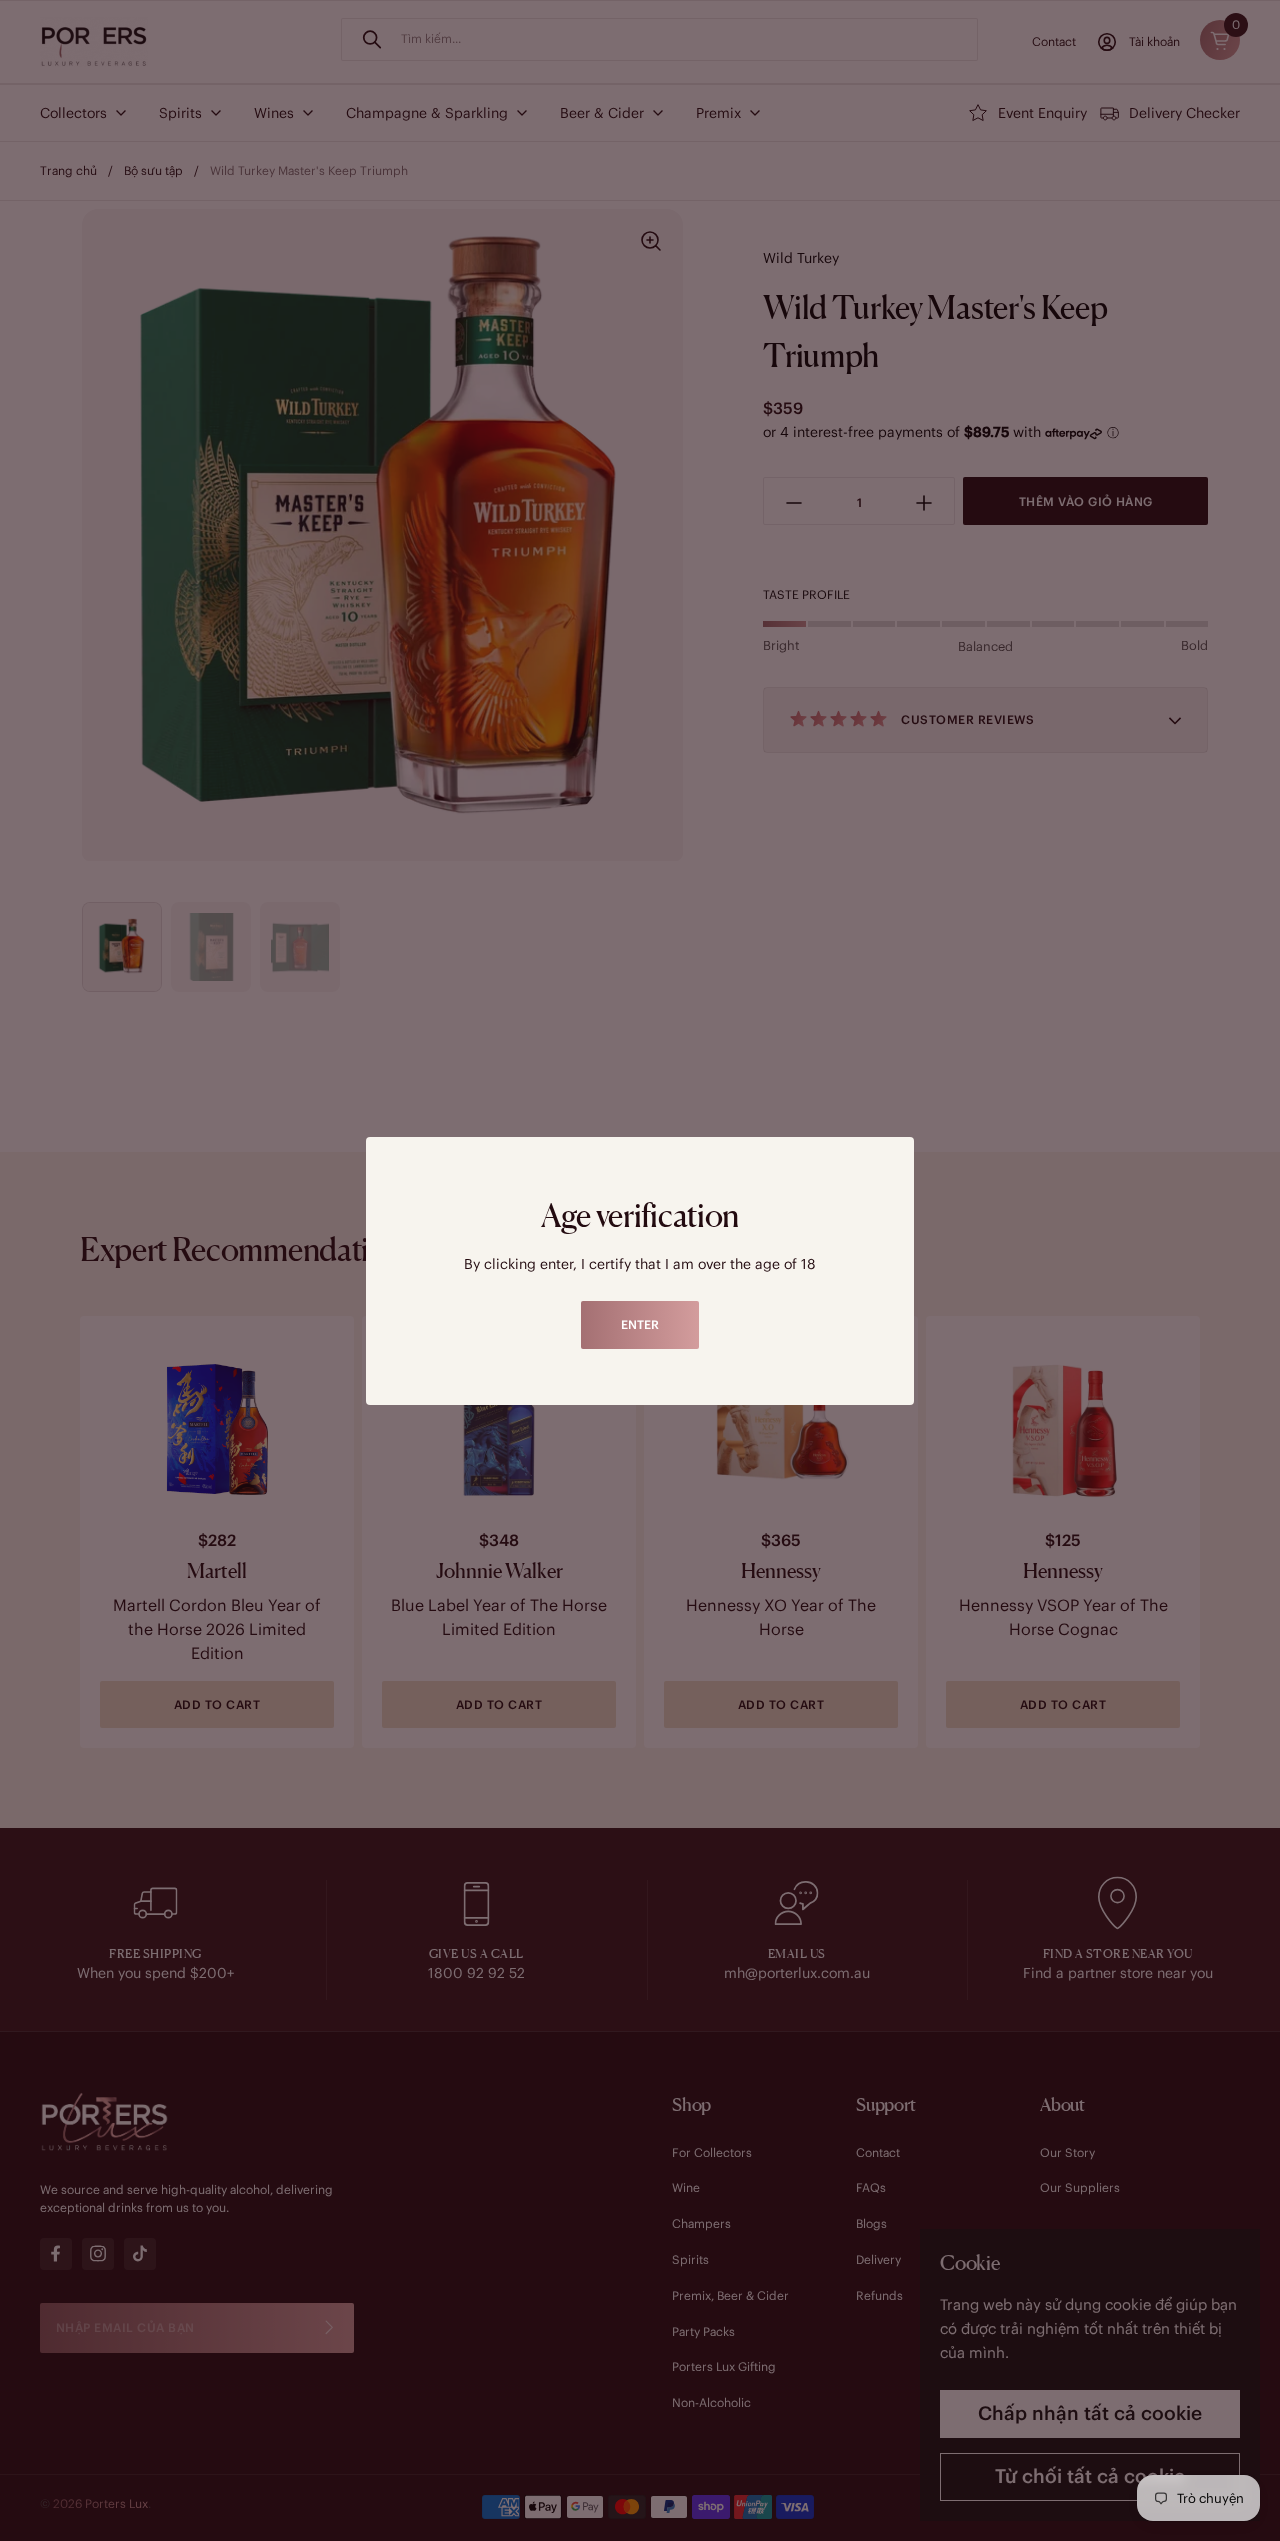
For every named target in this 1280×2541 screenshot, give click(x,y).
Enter (640, 1324)
